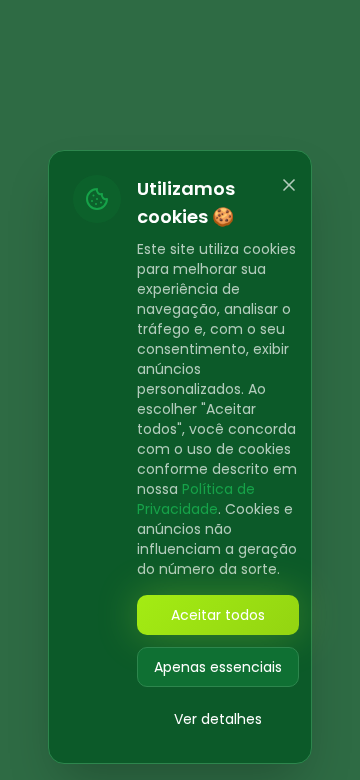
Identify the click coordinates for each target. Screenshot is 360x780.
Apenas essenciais (218, 667)
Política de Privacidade (196, 499)
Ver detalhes (218, 719)
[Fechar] (289, 185)
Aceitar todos (218, 615)
